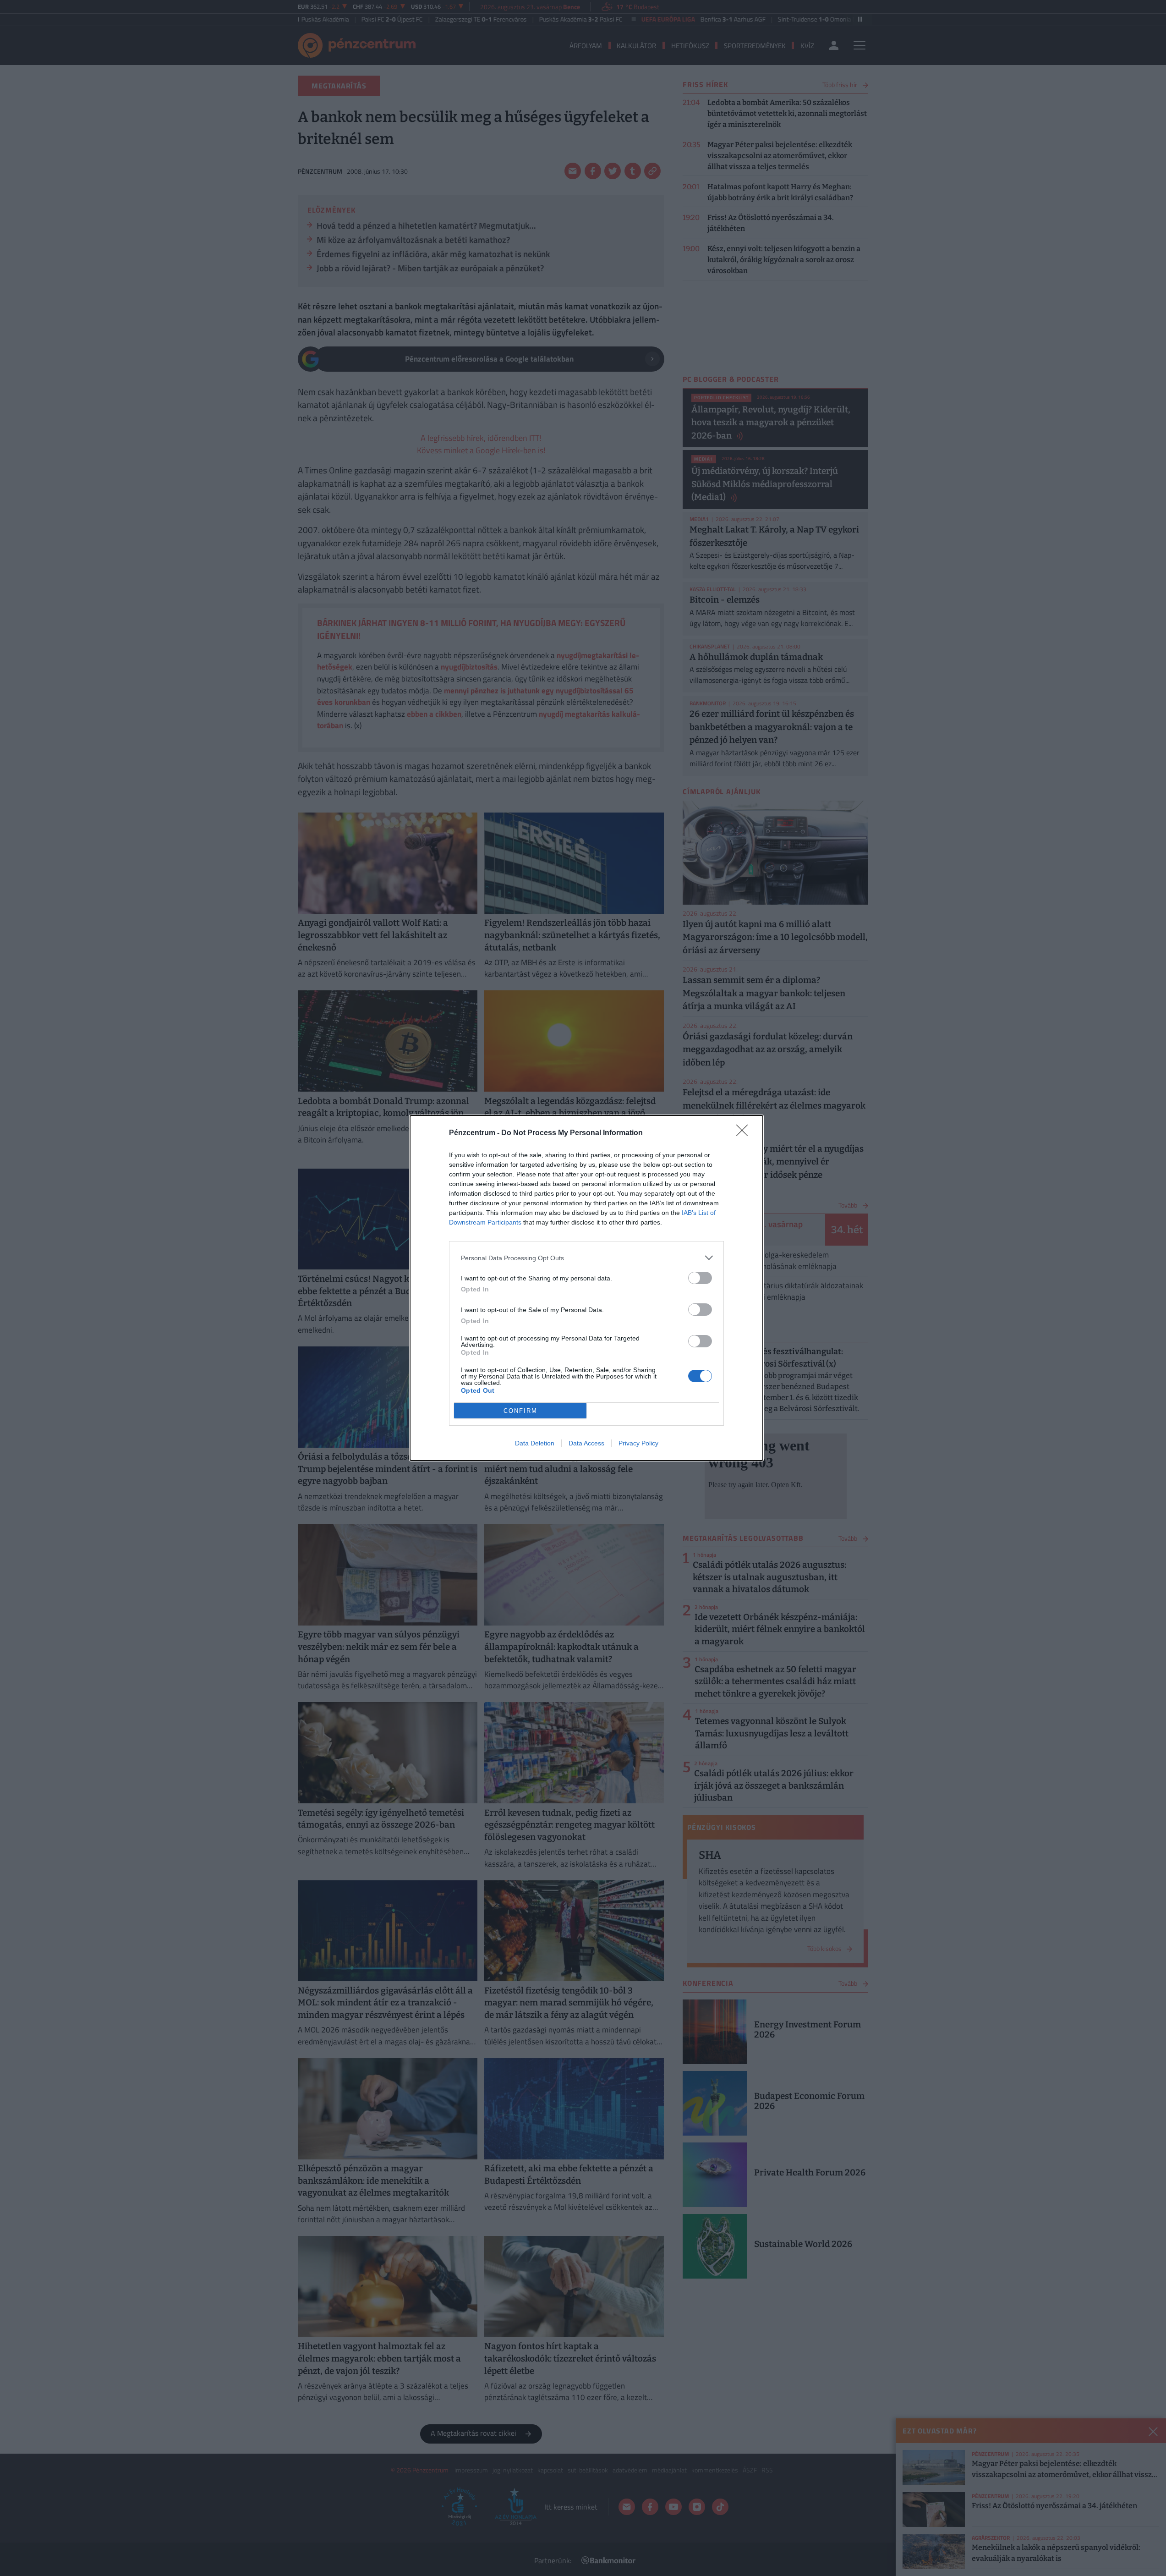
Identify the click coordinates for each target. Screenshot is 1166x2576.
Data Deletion (535, 1443)
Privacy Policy (638, 1443)
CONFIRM (520, 1411)
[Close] (745, 1133)
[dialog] (586, 1288)
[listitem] (586, 1258)
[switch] (700, 1278)
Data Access (586, 1443)
